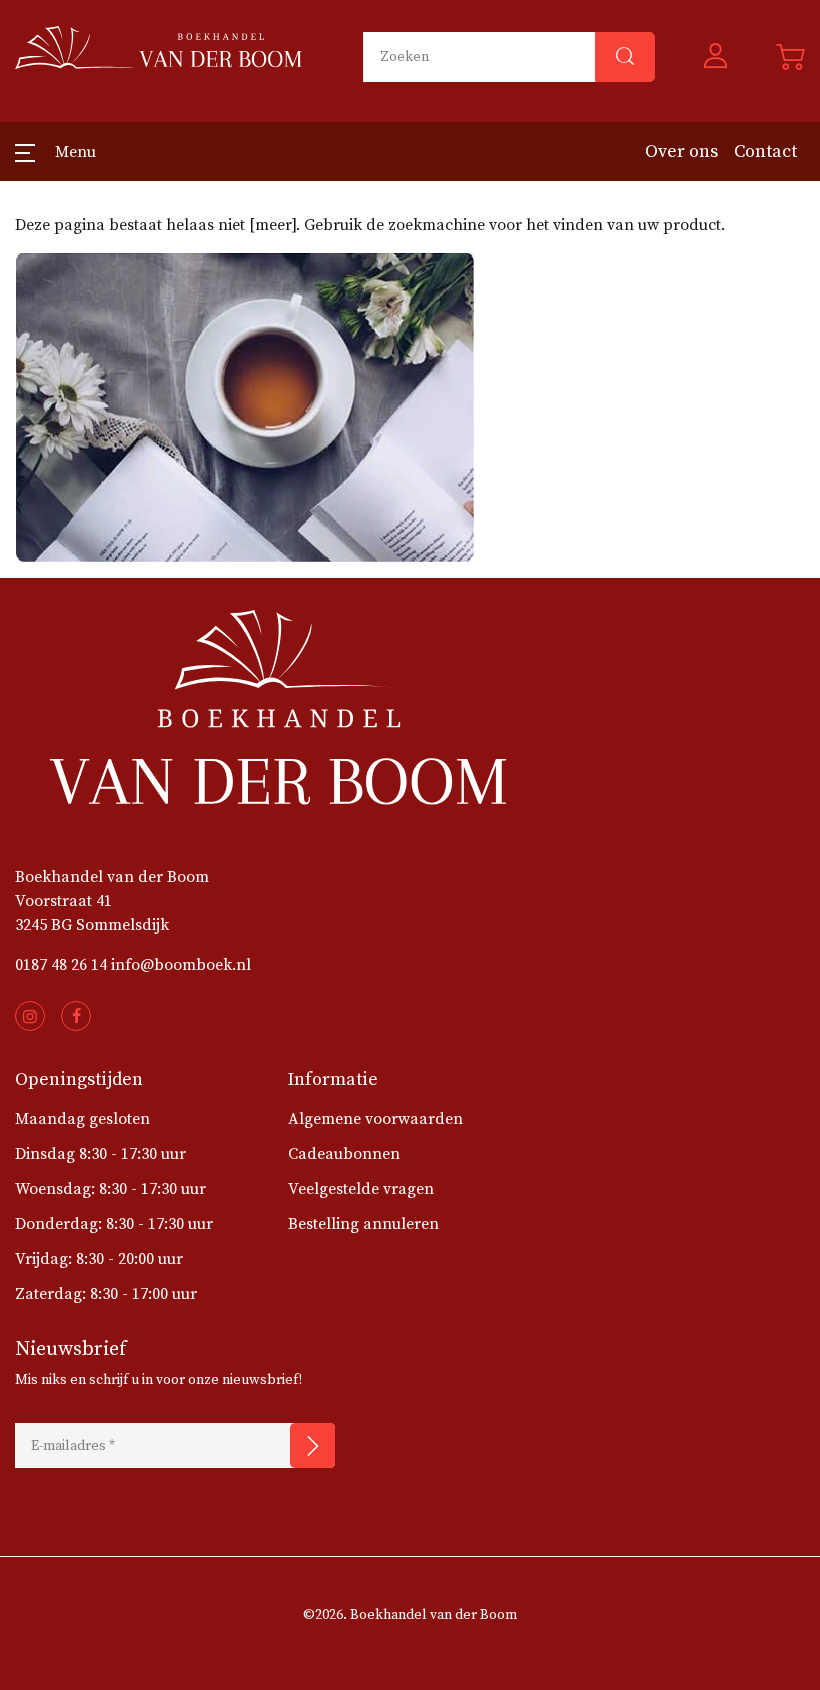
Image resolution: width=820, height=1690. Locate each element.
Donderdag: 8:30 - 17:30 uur (114, 1224)
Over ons (681, 151)
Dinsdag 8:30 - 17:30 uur (100, 1154)
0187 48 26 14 (61, 965)
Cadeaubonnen (344, 1154)
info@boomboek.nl (181, 965)
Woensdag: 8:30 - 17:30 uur (110, 1189)
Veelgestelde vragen (361, 1189)
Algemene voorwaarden (375, 1119)
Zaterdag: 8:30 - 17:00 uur (106, 1294)
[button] (715, 57)
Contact (765, 151)
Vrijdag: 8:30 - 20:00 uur (99, 1259)
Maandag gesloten (82, 1119)
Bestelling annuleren (363, 1224)
